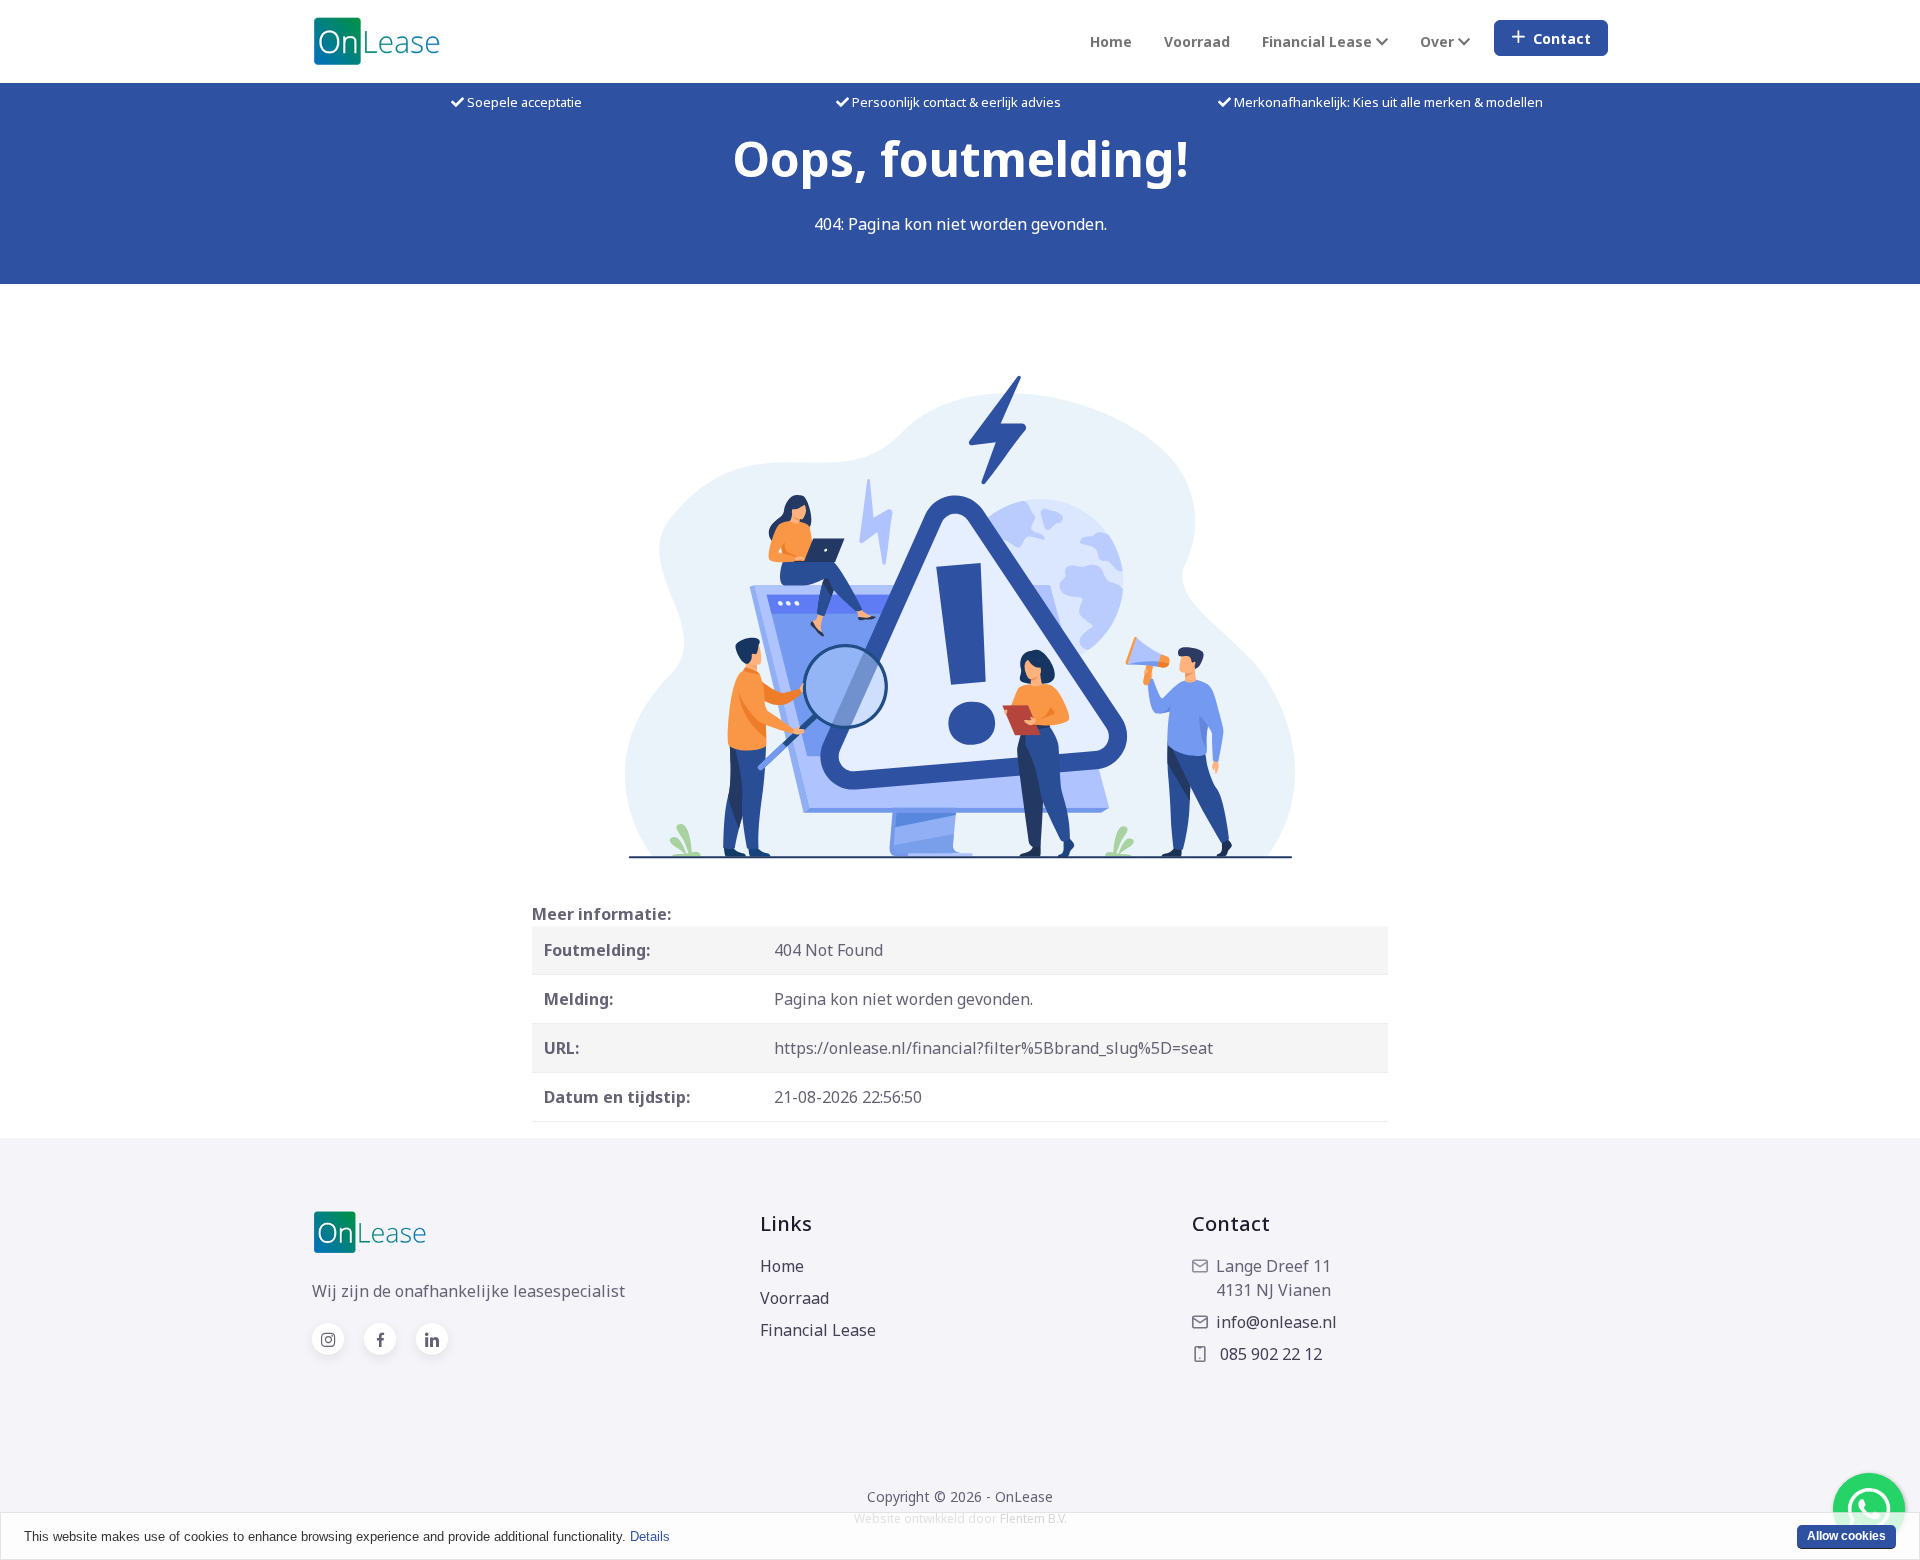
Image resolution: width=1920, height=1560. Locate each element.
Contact (1562, 38)
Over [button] (1439, 41)
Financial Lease (818, 1330)
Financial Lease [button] (1319, 41)
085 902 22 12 (1269, 1354)
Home (1111, 41)
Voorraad (1197, 41)
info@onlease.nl (1276, 1322)
